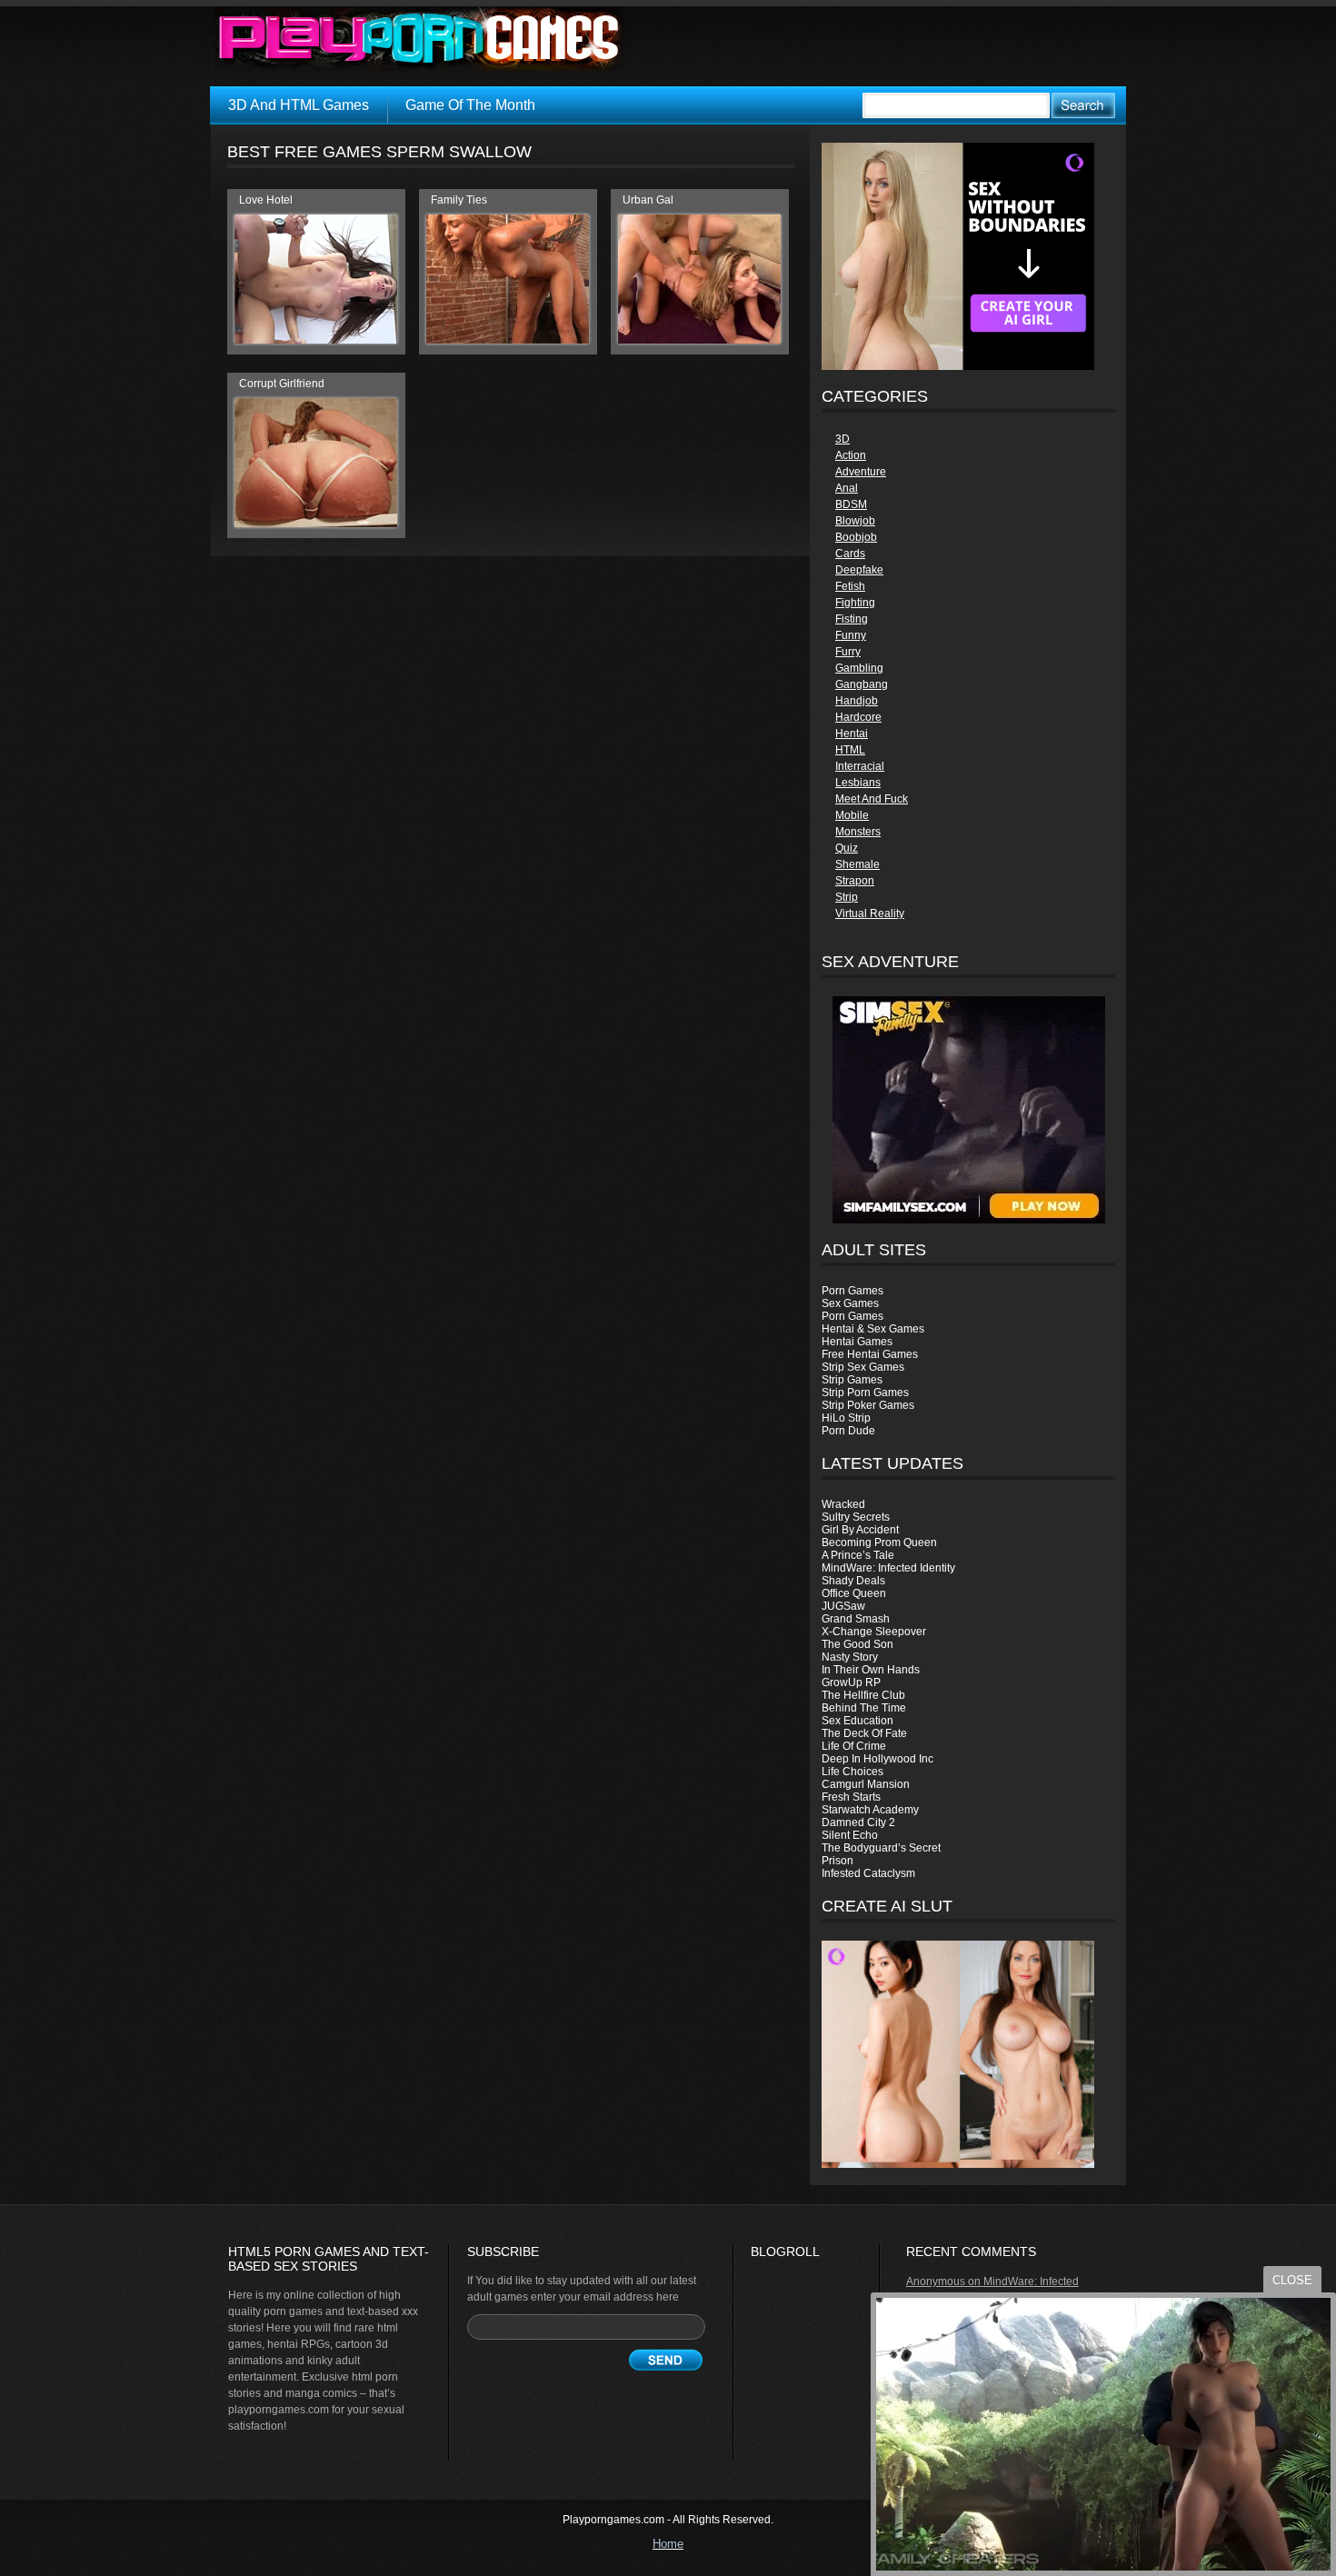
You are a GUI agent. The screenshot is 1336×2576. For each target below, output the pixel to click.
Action (851, 455)
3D (842, 439)
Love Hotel (266, 200)
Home (668, 2544)
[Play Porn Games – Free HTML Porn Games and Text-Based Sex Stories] (419, 39)
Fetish (850, 586)
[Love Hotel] (316, 340)
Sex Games (850, 1303)
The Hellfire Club (863, 1695)
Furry (848, 652)
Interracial (860, 766)
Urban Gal (648, 200)
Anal (847, 488)
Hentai (852, 734)
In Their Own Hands (871, 1670)
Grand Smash (856, 1619)
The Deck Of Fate (864, 1733)
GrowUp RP (851, 1682)
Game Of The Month (470, 105)
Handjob (857, 701)
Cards (850, 554)
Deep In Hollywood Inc (877, 1759)
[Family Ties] (508, 340)
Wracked (843, 1504)
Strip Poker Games (868, 1405)
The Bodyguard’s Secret (881, 1848)
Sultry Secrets (856, 1517)
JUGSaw (843, 1606)
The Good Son (857, 1644)
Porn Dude (848, 1431)
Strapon (855, 881)
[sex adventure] (968, 1110)
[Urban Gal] (699, 340)
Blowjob (855, 521)
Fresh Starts (851, 1797)
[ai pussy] (958, 2164)
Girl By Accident (860, 1530)
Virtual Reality (870, 914)
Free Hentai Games (870, 1354)
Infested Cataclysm (868, 1873)
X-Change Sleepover (874, 1632)
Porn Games (852, 1291)
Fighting (855, 603)
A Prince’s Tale (858, 1555)
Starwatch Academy (870, 1810)
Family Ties (459, 200)
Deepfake (859, 570)
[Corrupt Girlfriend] (316, 524)
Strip (847, 897)
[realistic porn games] (958, 366)
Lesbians (858, 783)
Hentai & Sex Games (873, 1329)
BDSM (851, 504)
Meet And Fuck (872, 799)
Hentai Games (857, 1342)
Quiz (847, 848)
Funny (851, 635)
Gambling (859, 668)
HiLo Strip (846, 1418)
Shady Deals (853, 1581)
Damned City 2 (858, 1822)
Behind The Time (864, 1708)
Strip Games (852, 1380)
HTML (850, 750)
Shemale (857, 864)
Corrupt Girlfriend (282, 384)
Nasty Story (850, 1657)
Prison (837, 1861)
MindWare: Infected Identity (888, 1568)
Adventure (861, 472)
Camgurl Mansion (866, 1784)
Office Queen (854, 1593)
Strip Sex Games (863, 1367)
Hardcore (858, 717)
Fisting (852, 619)
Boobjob (856, 537)
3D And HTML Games (299, 105)
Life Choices (852, 1772)
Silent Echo (850, 1835)
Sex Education (857, 1721)
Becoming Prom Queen (879, 1543)
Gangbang (862, 684)
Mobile (852, 815)
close (1292, 2280)
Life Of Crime (854, 1746)
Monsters (858, 832)
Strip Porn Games (865, 1393)
